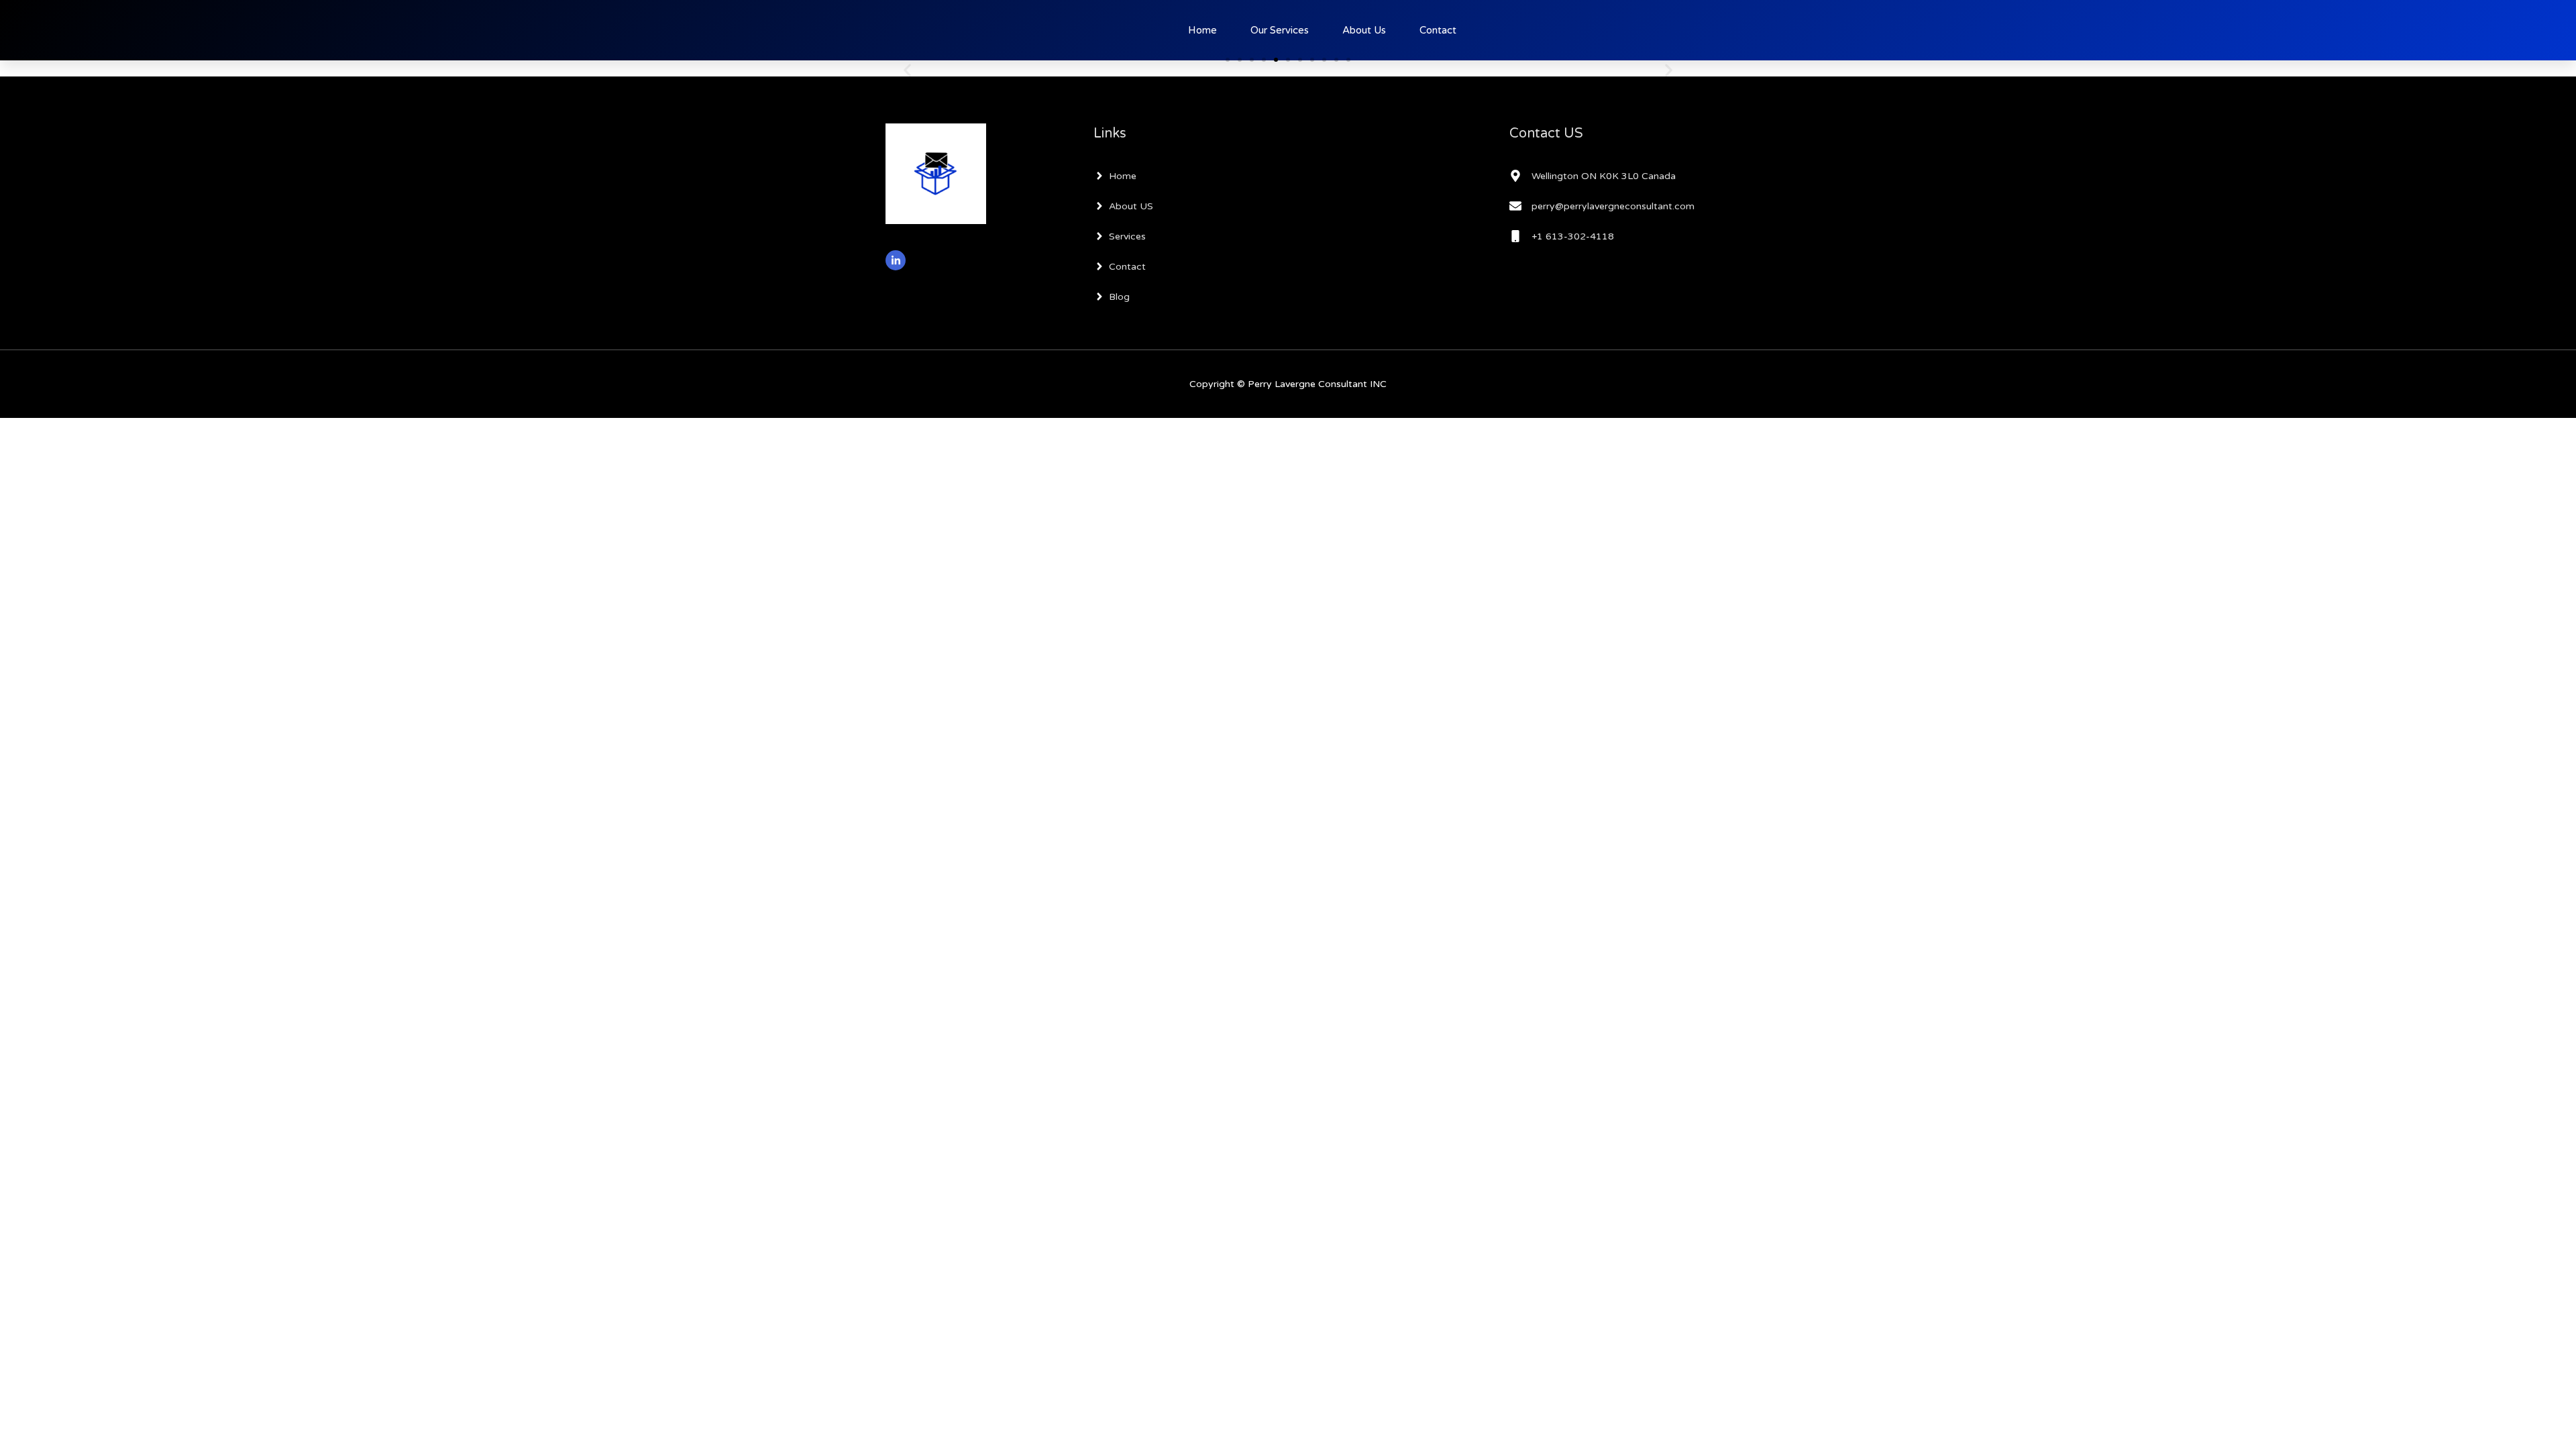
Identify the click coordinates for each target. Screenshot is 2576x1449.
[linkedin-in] (897, 260)
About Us (1364, 30)
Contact (1438, 30)
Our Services (1280, 30)
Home (1202, 30)
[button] (907, 70)
